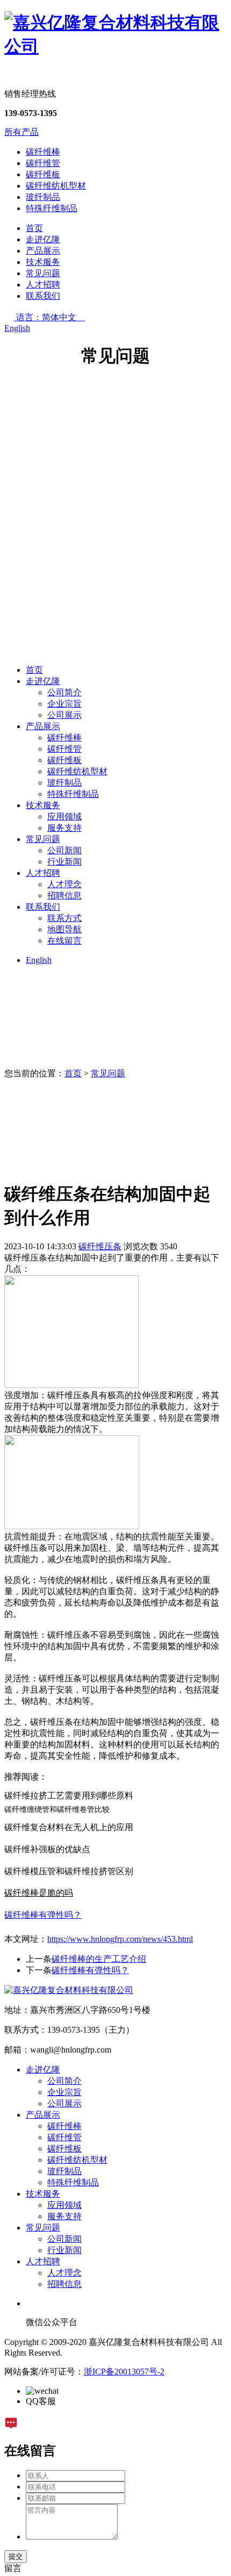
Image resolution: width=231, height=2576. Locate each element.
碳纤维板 (43, 174)
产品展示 (43, 251)
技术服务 (43, 262)
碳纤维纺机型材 (56, 186)
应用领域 (64, 816)
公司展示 (64, 715)
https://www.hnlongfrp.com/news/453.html (120, 1939)
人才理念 (64, 884)
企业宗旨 (64, 704)
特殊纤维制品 (52, 208)
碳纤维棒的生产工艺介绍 (99, 1959)
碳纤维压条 (100, 1246)
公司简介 (64, 692)
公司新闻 (64, 850)
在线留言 (64, 941)
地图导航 (64, 929)
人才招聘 (43, 285)
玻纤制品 (43, 197)
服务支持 (64, 828)
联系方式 (64, 918)
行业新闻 (64, 862)
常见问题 (43, 273)
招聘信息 (64, 895)
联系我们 (43, 296)
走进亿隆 (43, 239)
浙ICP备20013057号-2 (124, 2372)
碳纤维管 (43, 163)
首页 (34, 228)
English (17, 328)
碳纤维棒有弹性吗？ (90, 1970)
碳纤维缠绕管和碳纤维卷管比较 (57, 1809)
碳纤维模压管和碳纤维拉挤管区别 (69, 1871)
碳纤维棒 (43, 152)
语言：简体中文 (50, 317)
